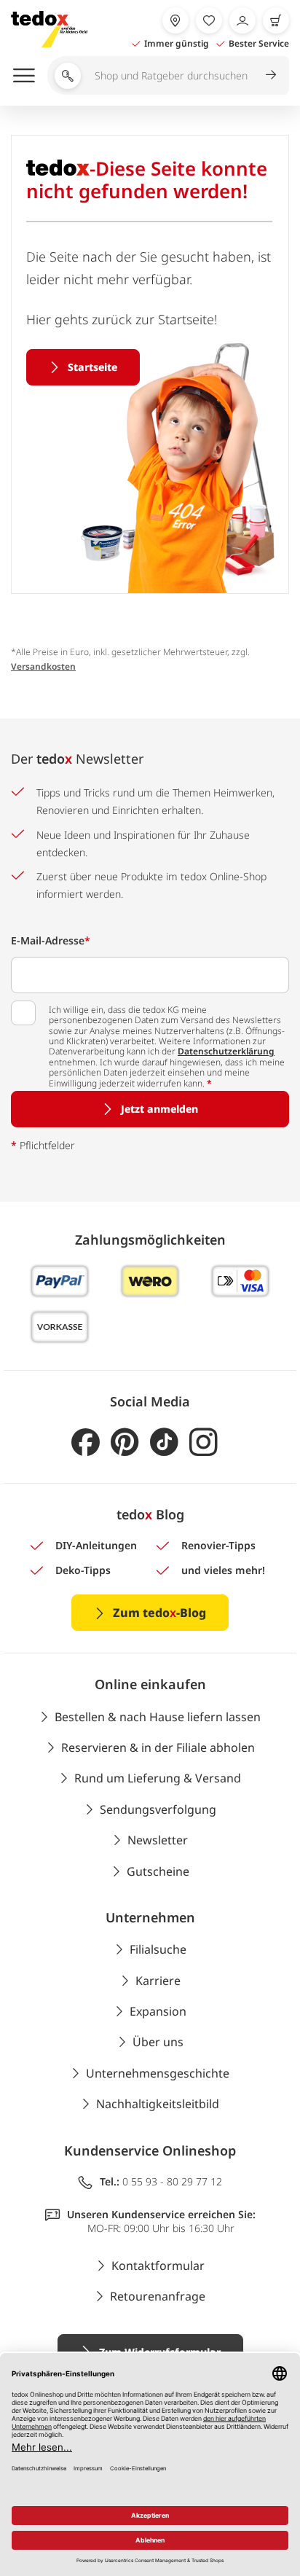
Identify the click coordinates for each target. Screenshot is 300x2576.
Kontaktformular (158, 2266)
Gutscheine (158, 1871)
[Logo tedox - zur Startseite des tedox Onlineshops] (49, 29)
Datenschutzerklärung (226, 1051)
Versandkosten (43, 666)
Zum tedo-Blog (159, 1613)
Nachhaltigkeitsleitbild (158, 2104)
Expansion (158, 2011)
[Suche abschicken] (271, 74)
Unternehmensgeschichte (158, 2073)
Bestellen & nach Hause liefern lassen (158, 1717)
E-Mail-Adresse (51, 940)
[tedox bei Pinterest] (125, 1442)
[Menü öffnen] (24, 75)
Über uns (158, 2042)
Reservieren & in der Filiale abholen (158, 1747)
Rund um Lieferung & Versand (158, 1778)
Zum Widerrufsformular (160, 2352)
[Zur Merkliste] (209, 20)
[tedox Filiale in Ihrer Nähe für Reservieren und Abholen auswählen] (175, 20)
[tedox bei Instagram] (204, 1442)
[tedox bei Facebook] (86, 1442)
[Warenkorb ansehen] (276, 20)
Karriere (158, 1981)
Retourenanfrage (158, 2296)
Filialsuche (158, 1949)
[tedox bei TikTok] (164, 1442)
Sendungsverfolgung (158, 1809)
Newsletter (158, 1840)
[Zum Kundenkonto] (242, 20)
